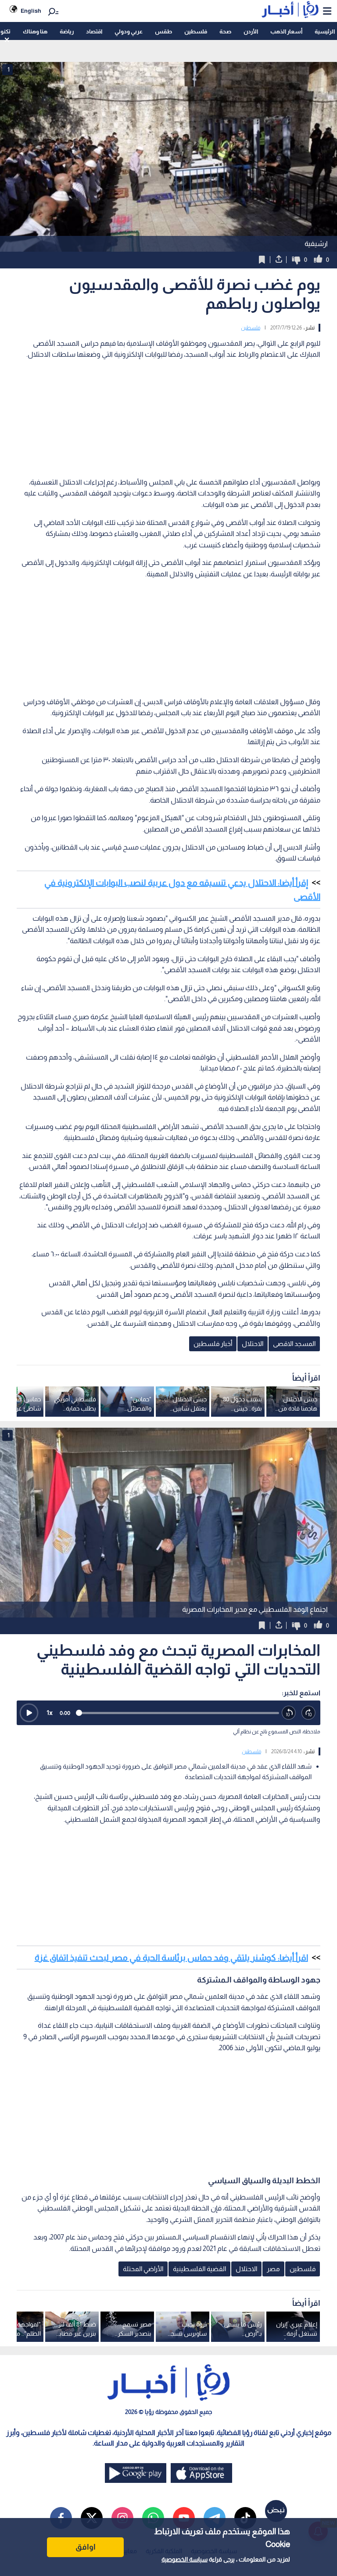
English (31, 11)
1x (50, 1713)
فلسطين (196, 31)
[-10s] (289, 1713)
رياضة (67, 31)
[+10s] (309, 1713)
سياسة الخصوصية (185, 2559)
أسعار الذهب (286, 31)
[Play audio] (29, 1713)
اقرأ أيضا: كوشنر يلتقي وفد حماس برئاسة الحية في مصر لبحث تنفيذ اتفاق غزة (171, 1957)
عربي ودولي (129, 31)
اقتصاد (94, 31)
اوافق (86, 2547)
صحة (225, 31)
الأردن (251, 31)
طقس (163, 31)
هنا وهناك (35, 31)
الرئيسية (325, 31)
